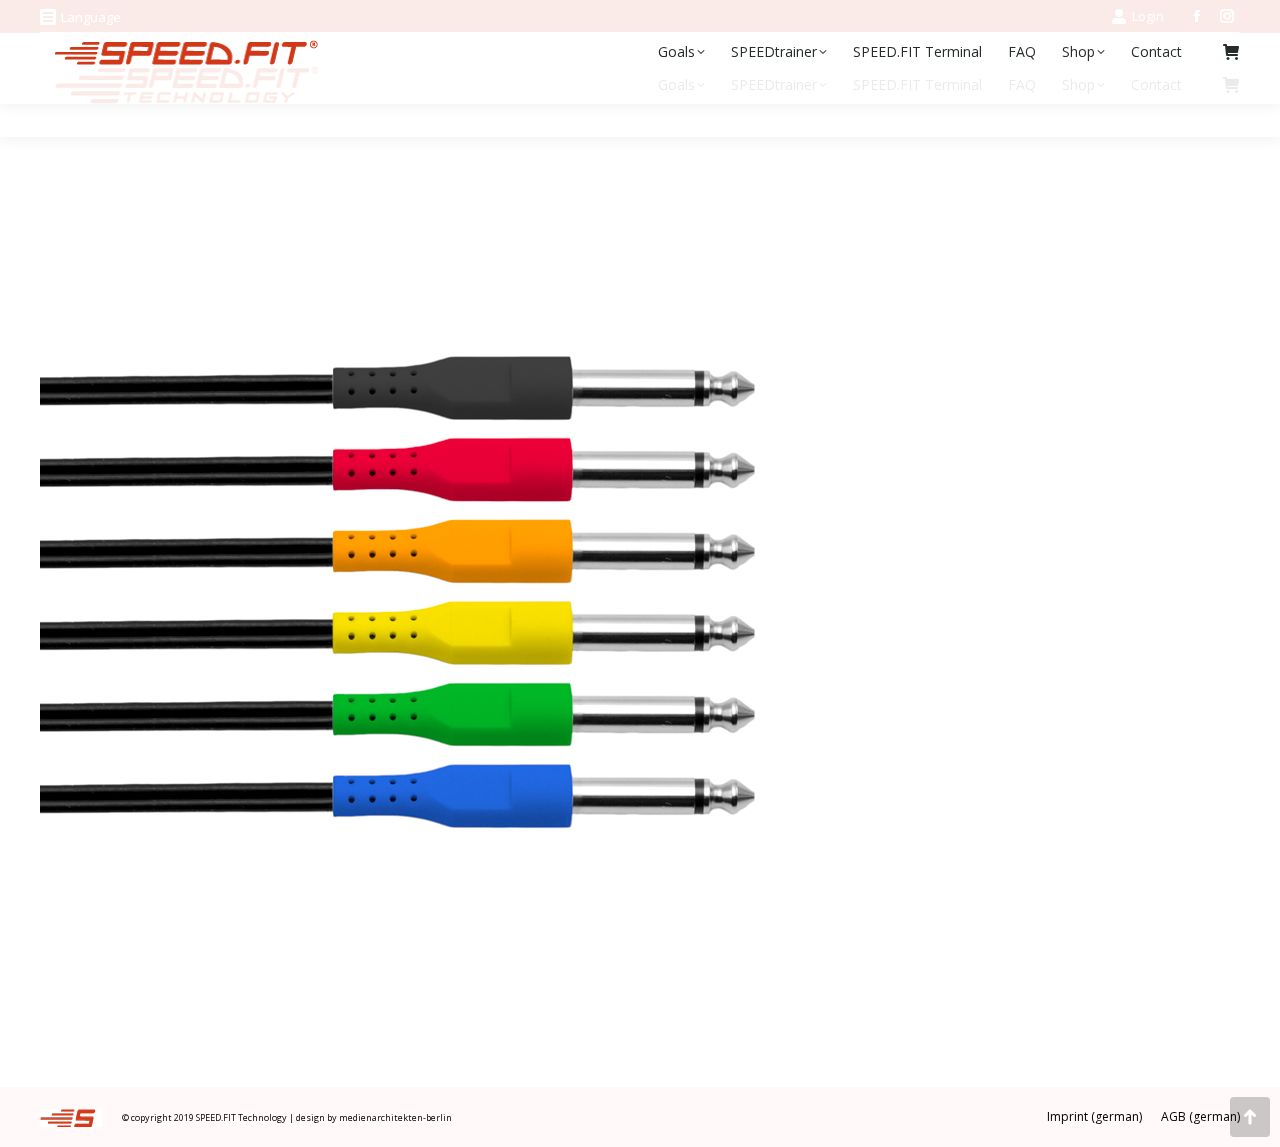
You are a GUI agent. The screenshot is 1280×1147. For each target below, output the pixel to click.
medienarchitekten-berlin (395, 1117)
